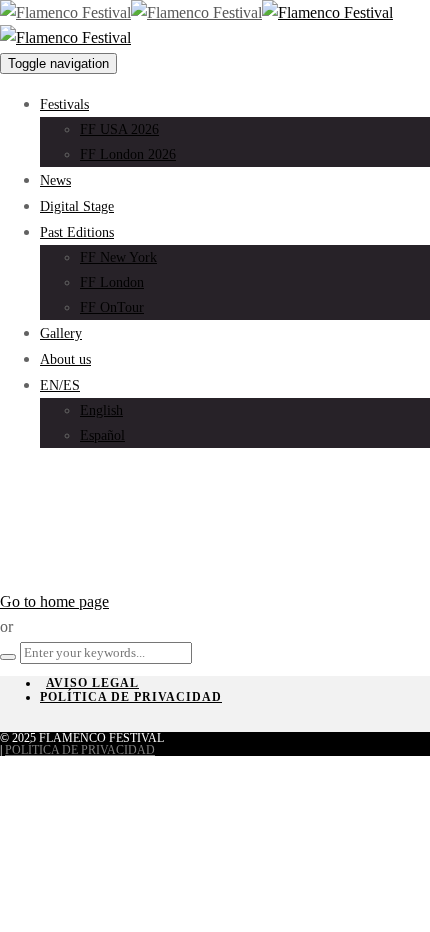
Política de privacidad (131, 697)
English (101, 410)
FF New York (118, 257)
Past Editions (77, 232)
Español (102, 435)
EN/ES (60, 385)
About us (65, 359)
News (55, 180)
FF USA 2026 (119, 129)
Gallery (61, 333)
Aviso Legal (92, 683)
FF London (112, 282)
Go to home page (54, 601)
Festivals (64, 104)
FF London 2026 (128, 154)
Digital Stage (77, 206)
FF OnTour (112, 307)
